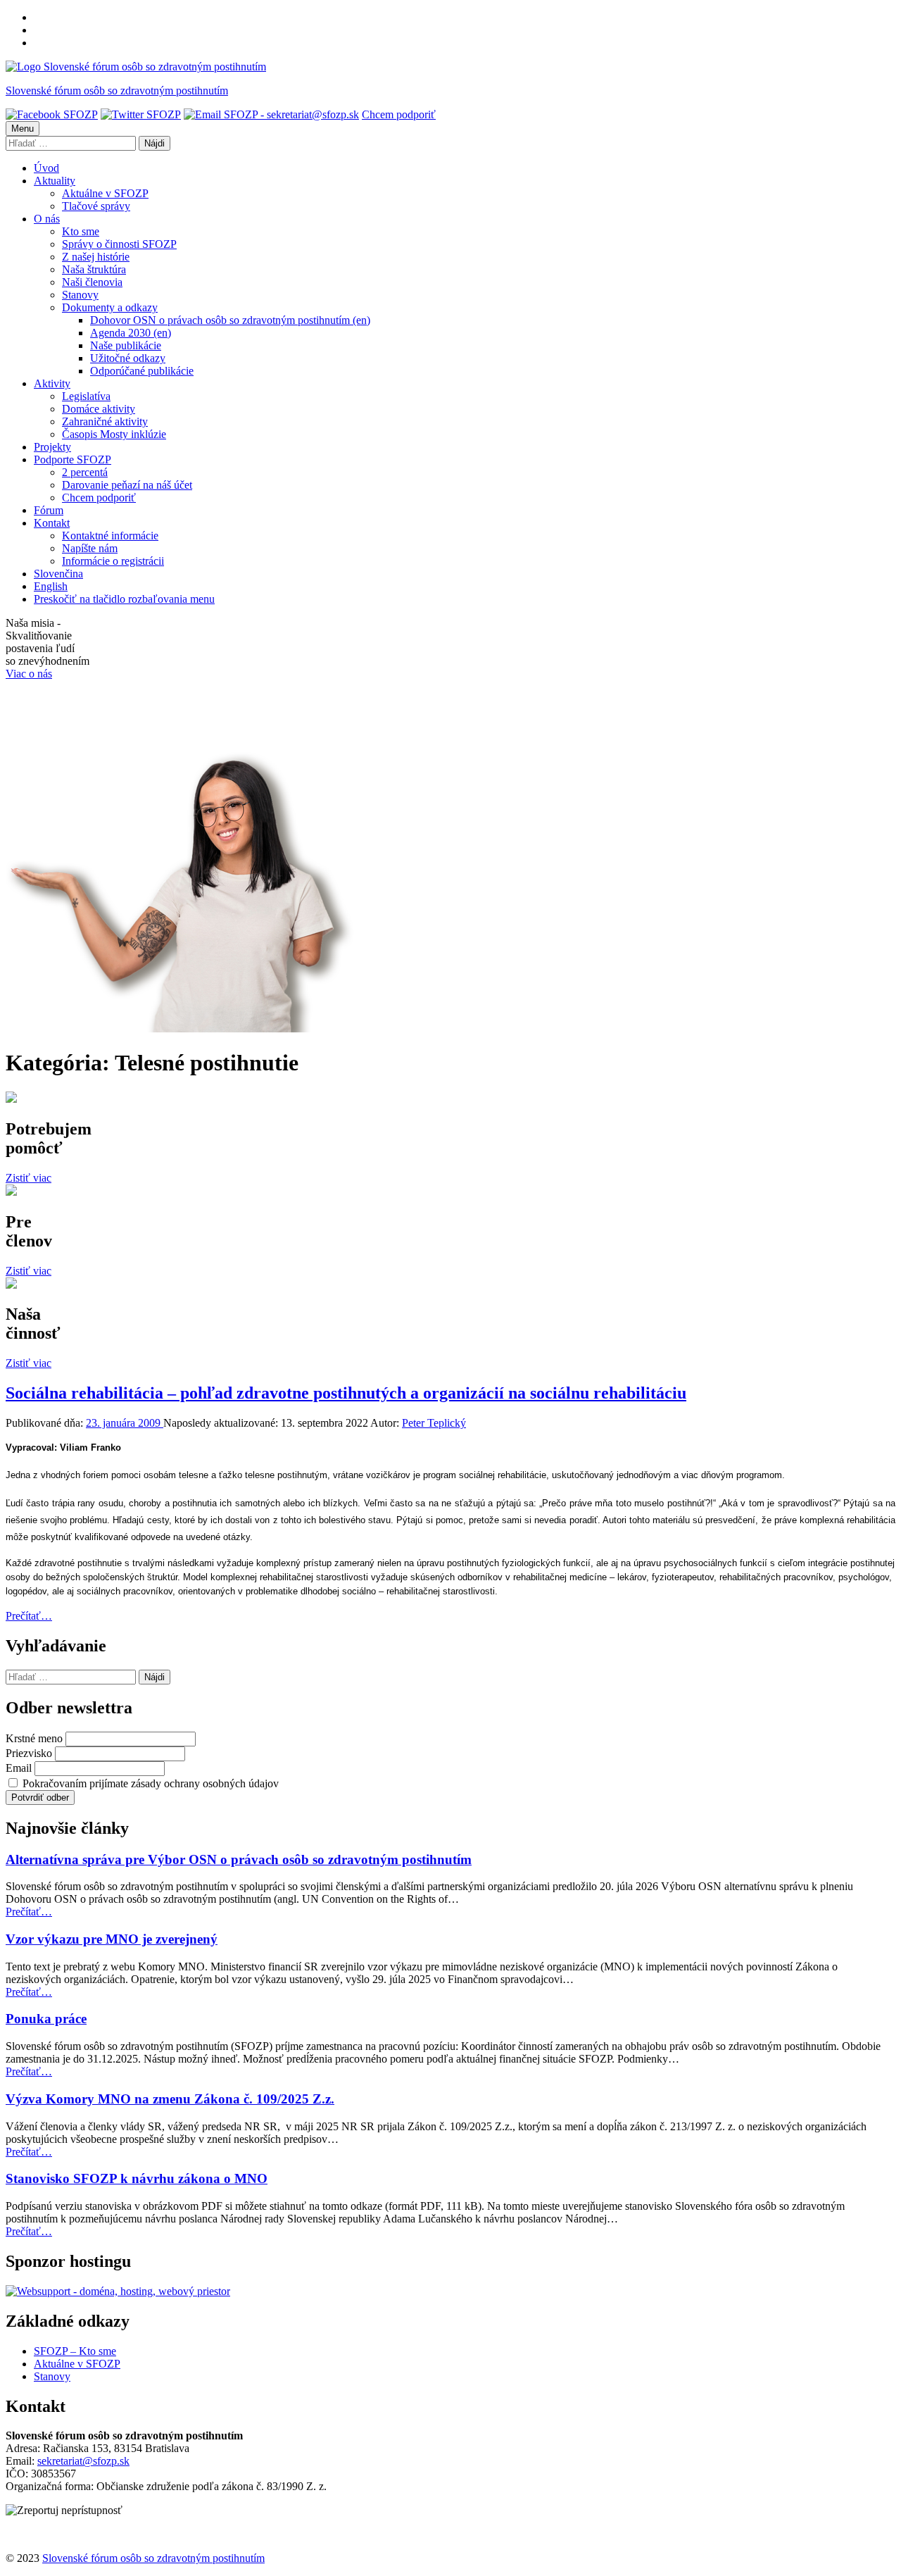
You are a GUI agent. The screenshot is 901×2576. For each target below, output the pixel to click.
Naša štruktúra (94, 269)
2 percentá (85, 472)
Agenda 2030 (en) (131, 333)
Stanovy (80, 295)
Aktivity (52, 383)
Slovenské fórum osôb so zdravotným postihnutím (117, 90)
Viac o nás (29, 674)
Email (19, 1768)
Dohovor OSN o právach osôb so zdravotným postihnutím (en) (230, 320)
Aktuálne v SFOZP (105, 193)
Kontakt (52, 523)
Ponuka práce (46, 2019)
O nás (47, 219)
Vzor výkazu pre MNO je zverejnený (112, 1939)
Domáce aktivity (99, 409)
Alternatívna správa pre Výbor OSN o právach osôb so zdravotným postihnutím (239, 1859)
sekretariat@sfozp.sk (83, 2461)
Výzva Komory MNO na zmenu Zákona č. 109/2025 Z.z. (170, 2099)
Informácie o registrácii (113, 561)
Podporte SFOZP (73, 459)
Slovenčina (58, 574)
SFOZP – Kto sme (75, 2351)
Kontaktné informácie (110, 536)
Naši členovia (92, 282)
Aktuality (55, 181)
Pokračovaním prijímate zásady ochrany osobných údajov (149, 1783)
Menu (23, 129)
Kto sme (81, 231)
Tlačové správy (96, 206)
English (51, 586)
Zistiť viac (29, 1178)
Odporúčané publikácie (142, 371)
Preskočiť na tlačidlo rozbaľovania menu (124, 599)
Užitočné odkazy (128, 358)
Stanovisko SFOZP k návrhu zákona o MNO (137, 2178)
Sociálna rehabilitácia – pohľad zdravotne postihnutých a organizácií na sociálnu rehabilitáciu (346, 1393)
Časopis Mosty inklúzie (114, 434)
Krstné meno (34, 1738)
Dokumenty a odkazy (110, 307)
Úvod (46, 168)
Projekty (52, 447)
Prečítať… (29, 1616)
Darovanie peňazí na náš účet (127, 485)
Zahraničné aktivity (105, 421)
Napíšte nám (90, 548)
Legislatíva (86, 396)
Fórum (49, 510)
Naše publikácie (126, 345)
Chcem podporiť (399, 114)
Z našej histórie (96, 257)
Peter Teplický (434, 1423)
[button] (64, 2511)
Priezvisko (29, 1753)
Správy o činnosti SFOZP (119, 244)
